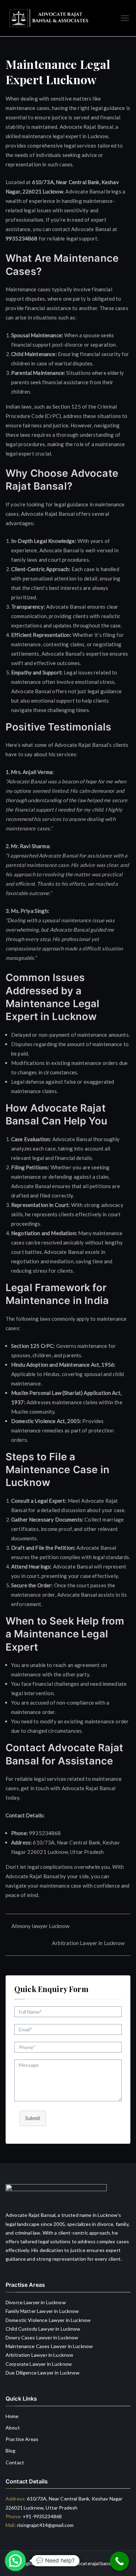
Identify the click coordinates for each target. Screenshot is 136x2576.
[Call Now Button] (119, 2561)
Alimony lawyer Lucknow (40, 1926)
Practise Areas (22, 2439)
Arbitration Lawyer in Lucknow (88, 1943)
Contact (15, 2462)
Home (12, 2416)
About (13, 2428)
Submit (33, 2118)
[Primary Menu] (125, 18)
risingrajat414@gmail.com (46, 2525)
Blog (11, 2451)
